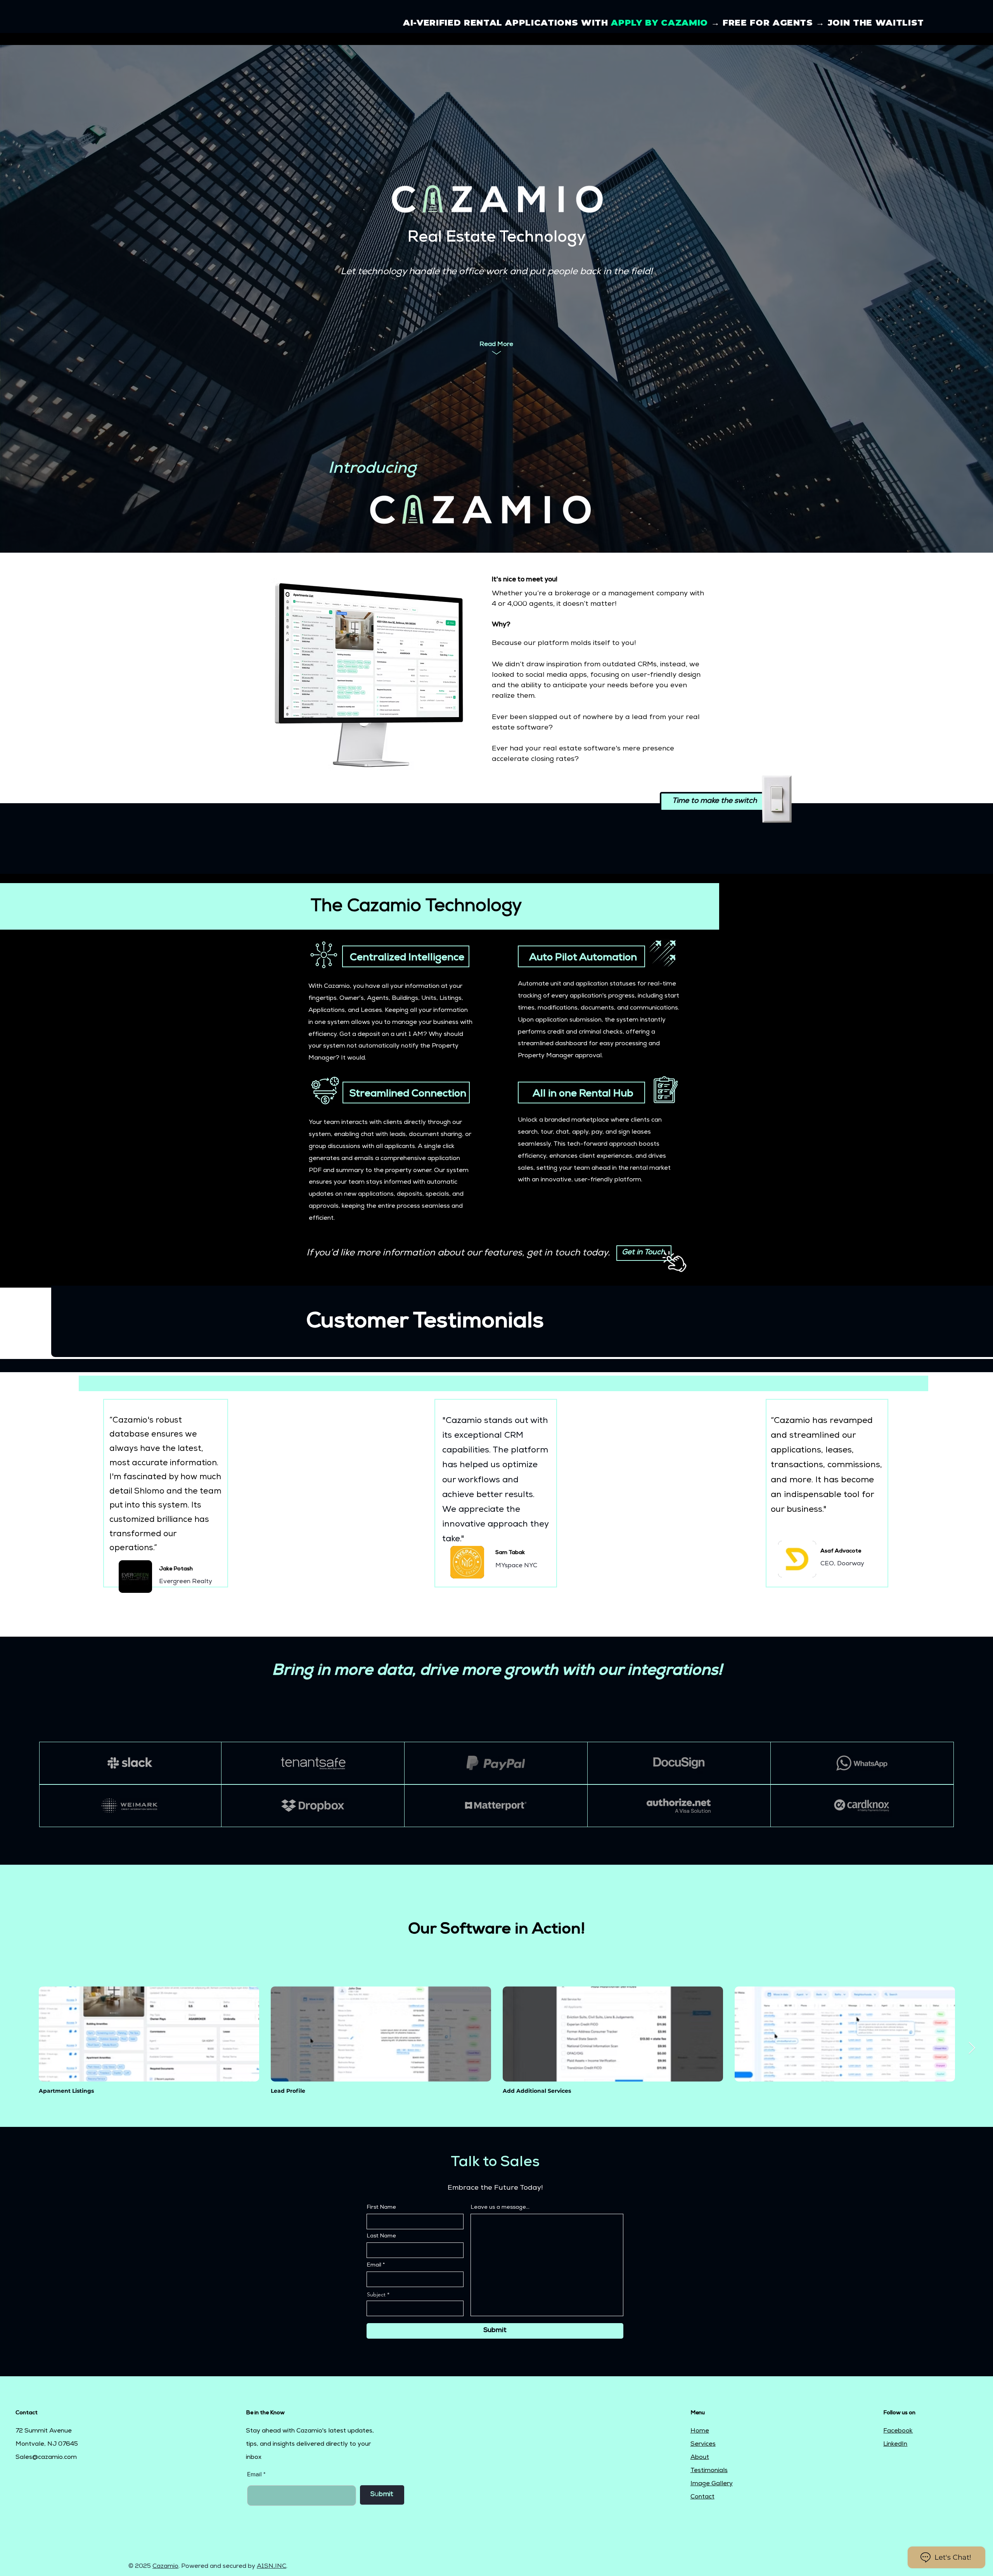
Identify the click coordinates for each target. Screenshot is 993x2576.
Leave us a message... (500, 2208)
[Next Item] (972, 2049)
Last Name (381, 2236)
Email (374, 2265)
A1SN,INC (272, 2567)
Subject (376, 2294)
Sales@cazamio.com (46, 2458)
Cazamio (165, 2567)
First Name (381, 2208)
